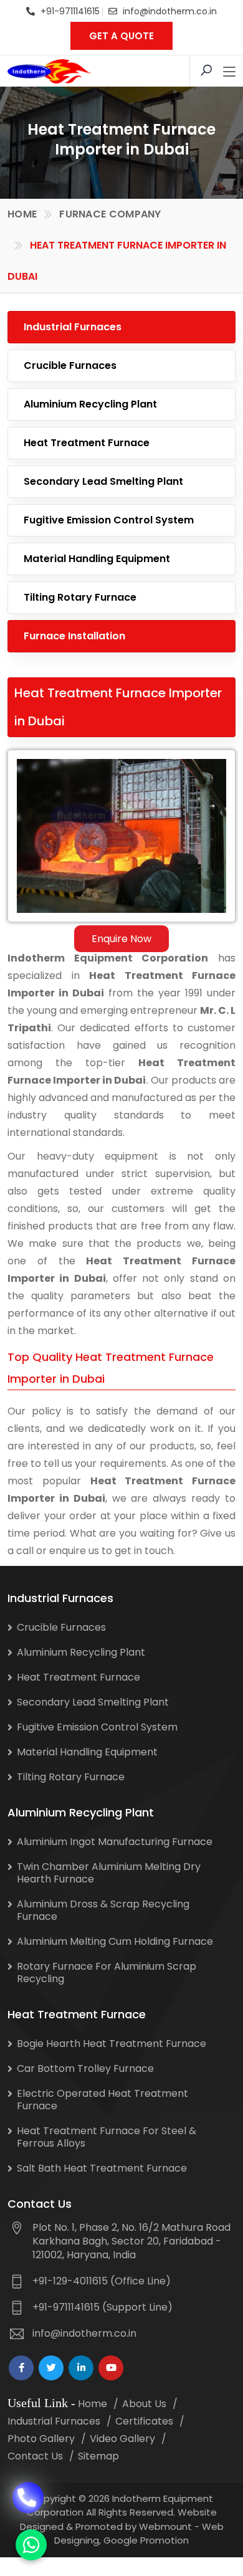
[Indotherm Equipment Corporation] (50, 71)
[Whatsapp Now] (31, 2545)
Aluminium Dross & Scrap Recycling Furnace (103, 1910)
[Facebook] (21, 2368)
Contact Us (35, 2456)
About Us (144, 2404)
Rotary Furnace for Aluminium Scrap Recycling (107, 1973)
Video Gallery (122, 2439)
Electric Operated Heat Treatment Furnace (102, 2100)
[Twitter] (51, 2368)
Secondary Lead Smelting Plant (103, 481)
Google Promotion (146, 2540)
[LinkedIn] (81, 2368)
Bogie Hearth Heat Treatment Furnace (112, 2044)
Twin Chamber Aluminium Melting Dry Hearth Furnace (109, 1873)
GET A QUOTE (121, 36)
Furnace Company (110, 214)
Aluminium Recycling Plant (90, 404)
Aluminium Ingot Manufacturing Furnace (115, 1842)
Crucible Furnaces (70, 365)
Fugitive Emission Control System (109, 520)
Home (22, 214)
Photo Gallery (41, 2439)
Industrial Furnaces (73, 327)
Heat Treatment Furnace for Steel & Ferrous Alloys (107, 2137)
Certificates (144, 2421)
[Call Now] (28, 2496)
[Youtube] (111, 2368)
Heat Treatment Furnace (87, 443)
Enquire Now (121, 939)
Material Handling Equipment (97, 559)
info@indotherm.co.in (170, 11)
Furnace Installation (74, 636)
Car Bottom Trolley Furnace (85, 2068)
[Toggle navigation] (229, 72)
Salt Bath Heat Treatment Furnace (102, 2168)
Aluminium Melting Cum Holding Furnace (115, 1941)
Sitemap (98, 2456)
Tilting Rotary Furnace (80, 597)
